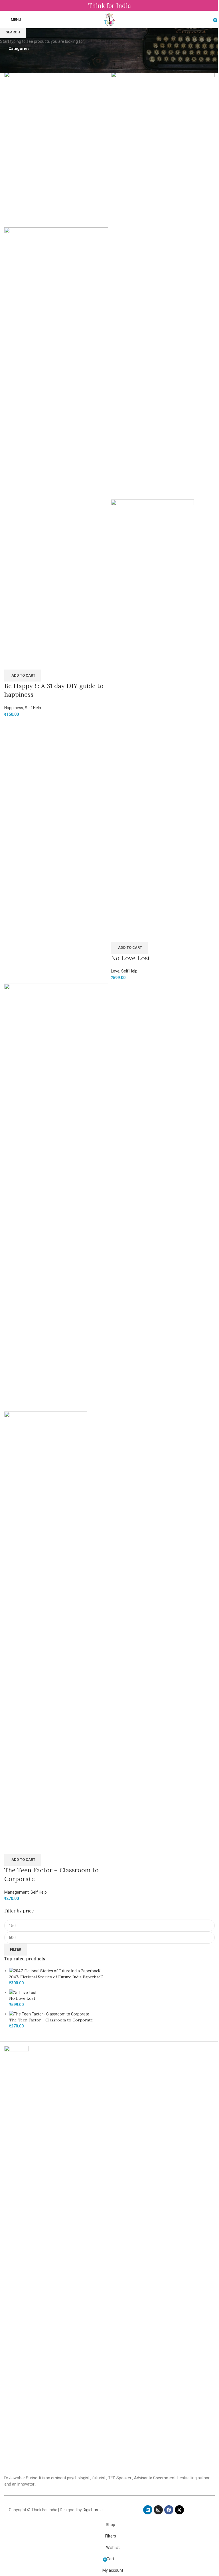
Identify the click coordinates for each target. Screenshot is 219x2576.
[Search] (209, 19)
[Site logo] (110, 19)
